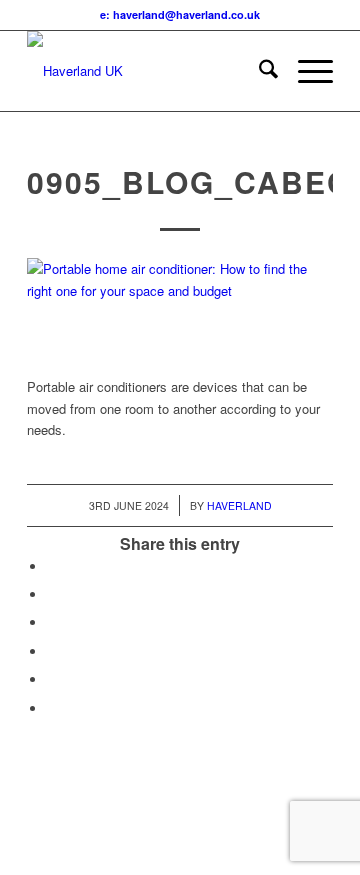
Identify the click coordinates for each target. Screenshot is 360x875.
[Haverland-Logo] (149, 71)
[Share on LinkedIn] (52, 651)
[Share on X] (52, 594)
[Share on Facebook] (52, 566)
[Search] (258, 71)
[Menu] (305, 71)
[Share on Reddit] (52, 679)
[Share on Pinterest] (52, 622)
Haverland (239, 505)
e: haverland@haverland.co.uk (180, 14)
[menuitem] (258, 71)
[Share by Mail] (52, 708)
